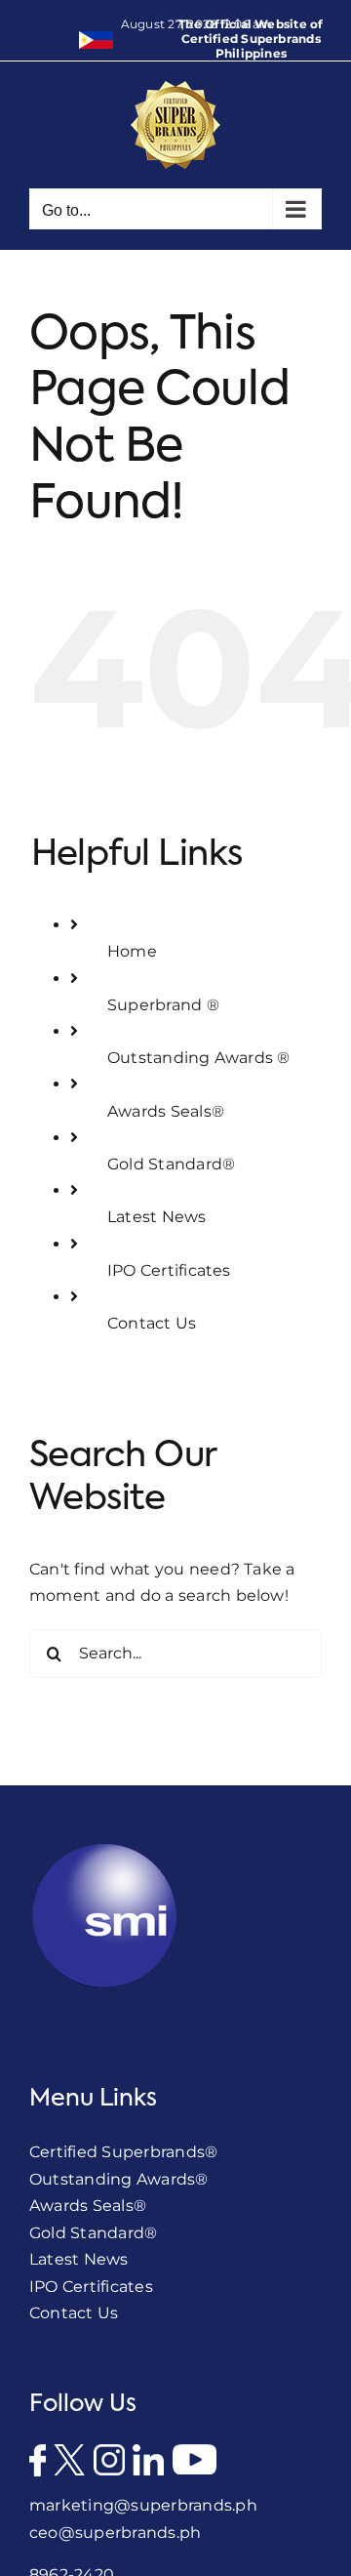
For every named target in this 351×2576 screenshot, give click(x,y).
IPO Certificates (169, 1270)
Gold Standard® (171, 1164)
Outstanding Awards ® (199, 1058)
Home (132, 951)
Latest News (157, 1217)
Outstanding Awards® (119, 2179)
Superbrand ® (163, 1005)
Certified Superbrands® (123, 2152)
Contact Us (152, 1323)
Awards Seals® (166, 1111)
